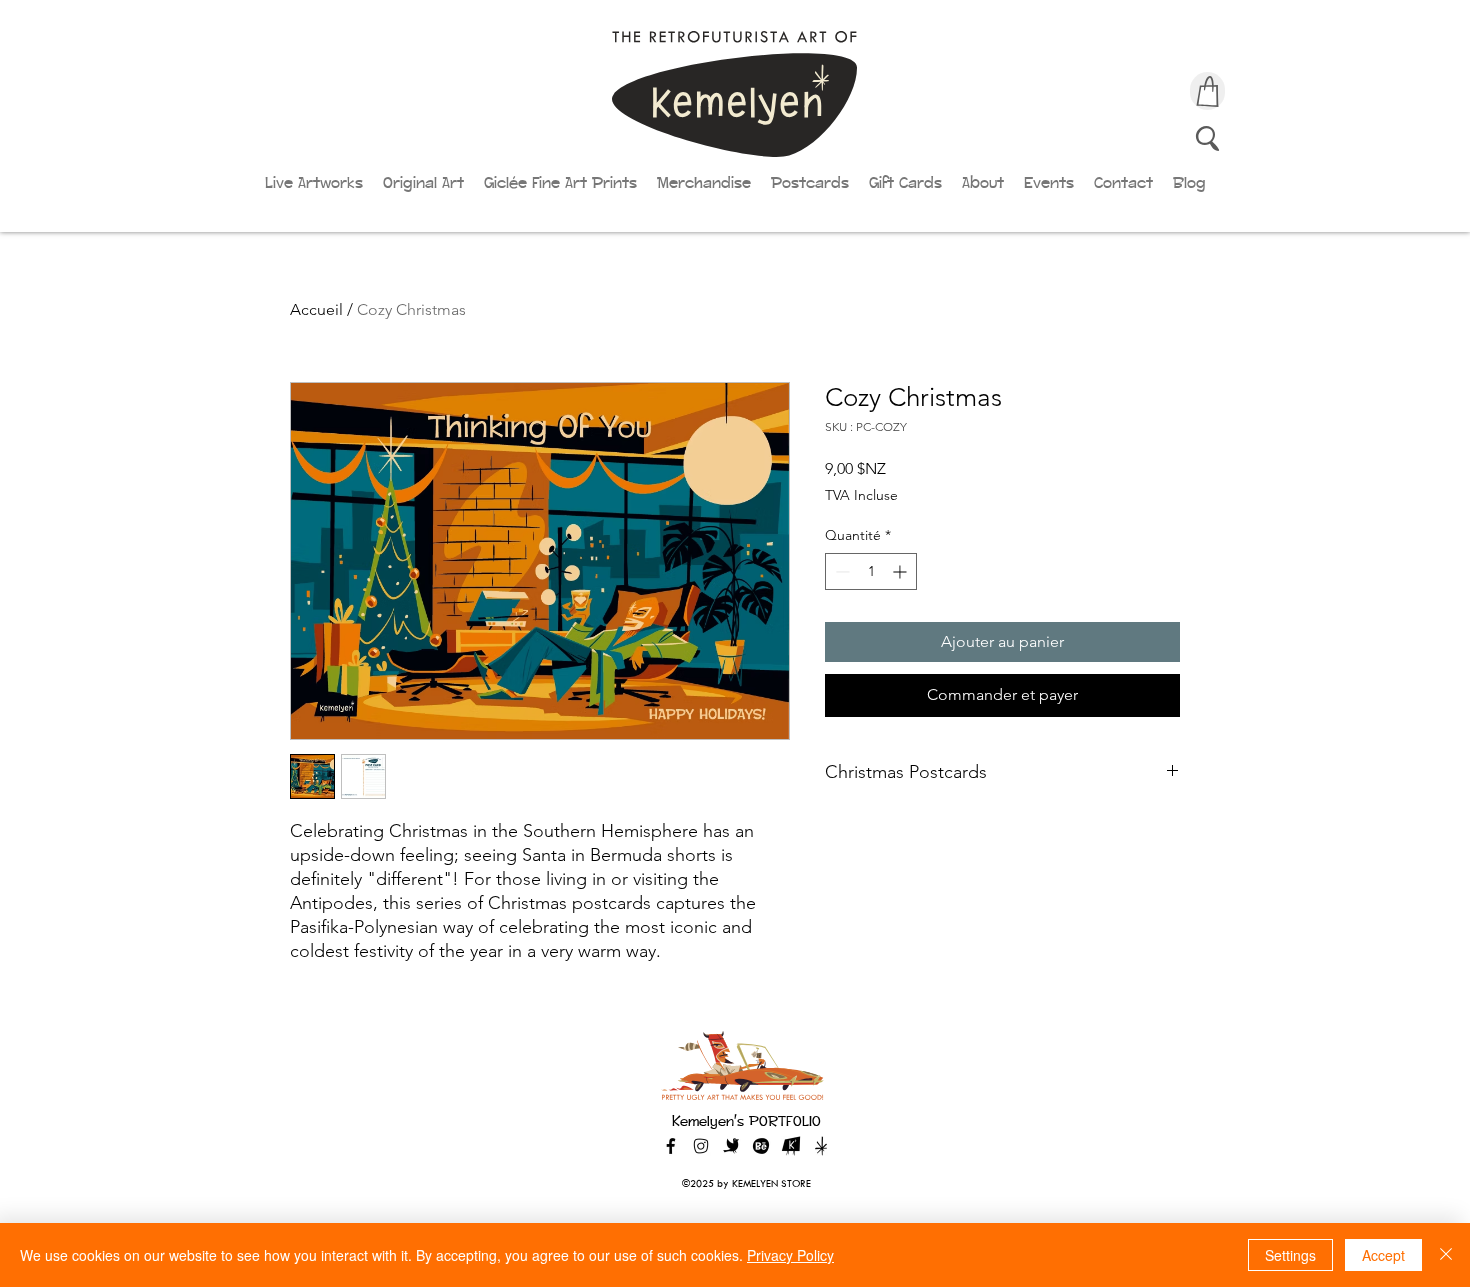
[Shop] (1207, 91)
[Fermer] (1446, 1255)
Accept (1383, 1255)
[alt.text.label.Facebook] (671, 1146)
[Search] (1207, 138)
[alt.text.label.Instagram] (701, 1146)
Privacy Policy (790, 1255)
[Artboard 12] (791, 1146)
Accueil (316, 309)
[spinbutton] (871, 571)
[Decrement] (840, 571)
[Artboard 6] (761, 1146)
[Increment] (901, 571)
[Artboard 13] (821, 1146)
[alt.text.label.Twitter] (731, 1146)
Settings (1290, 1255)
